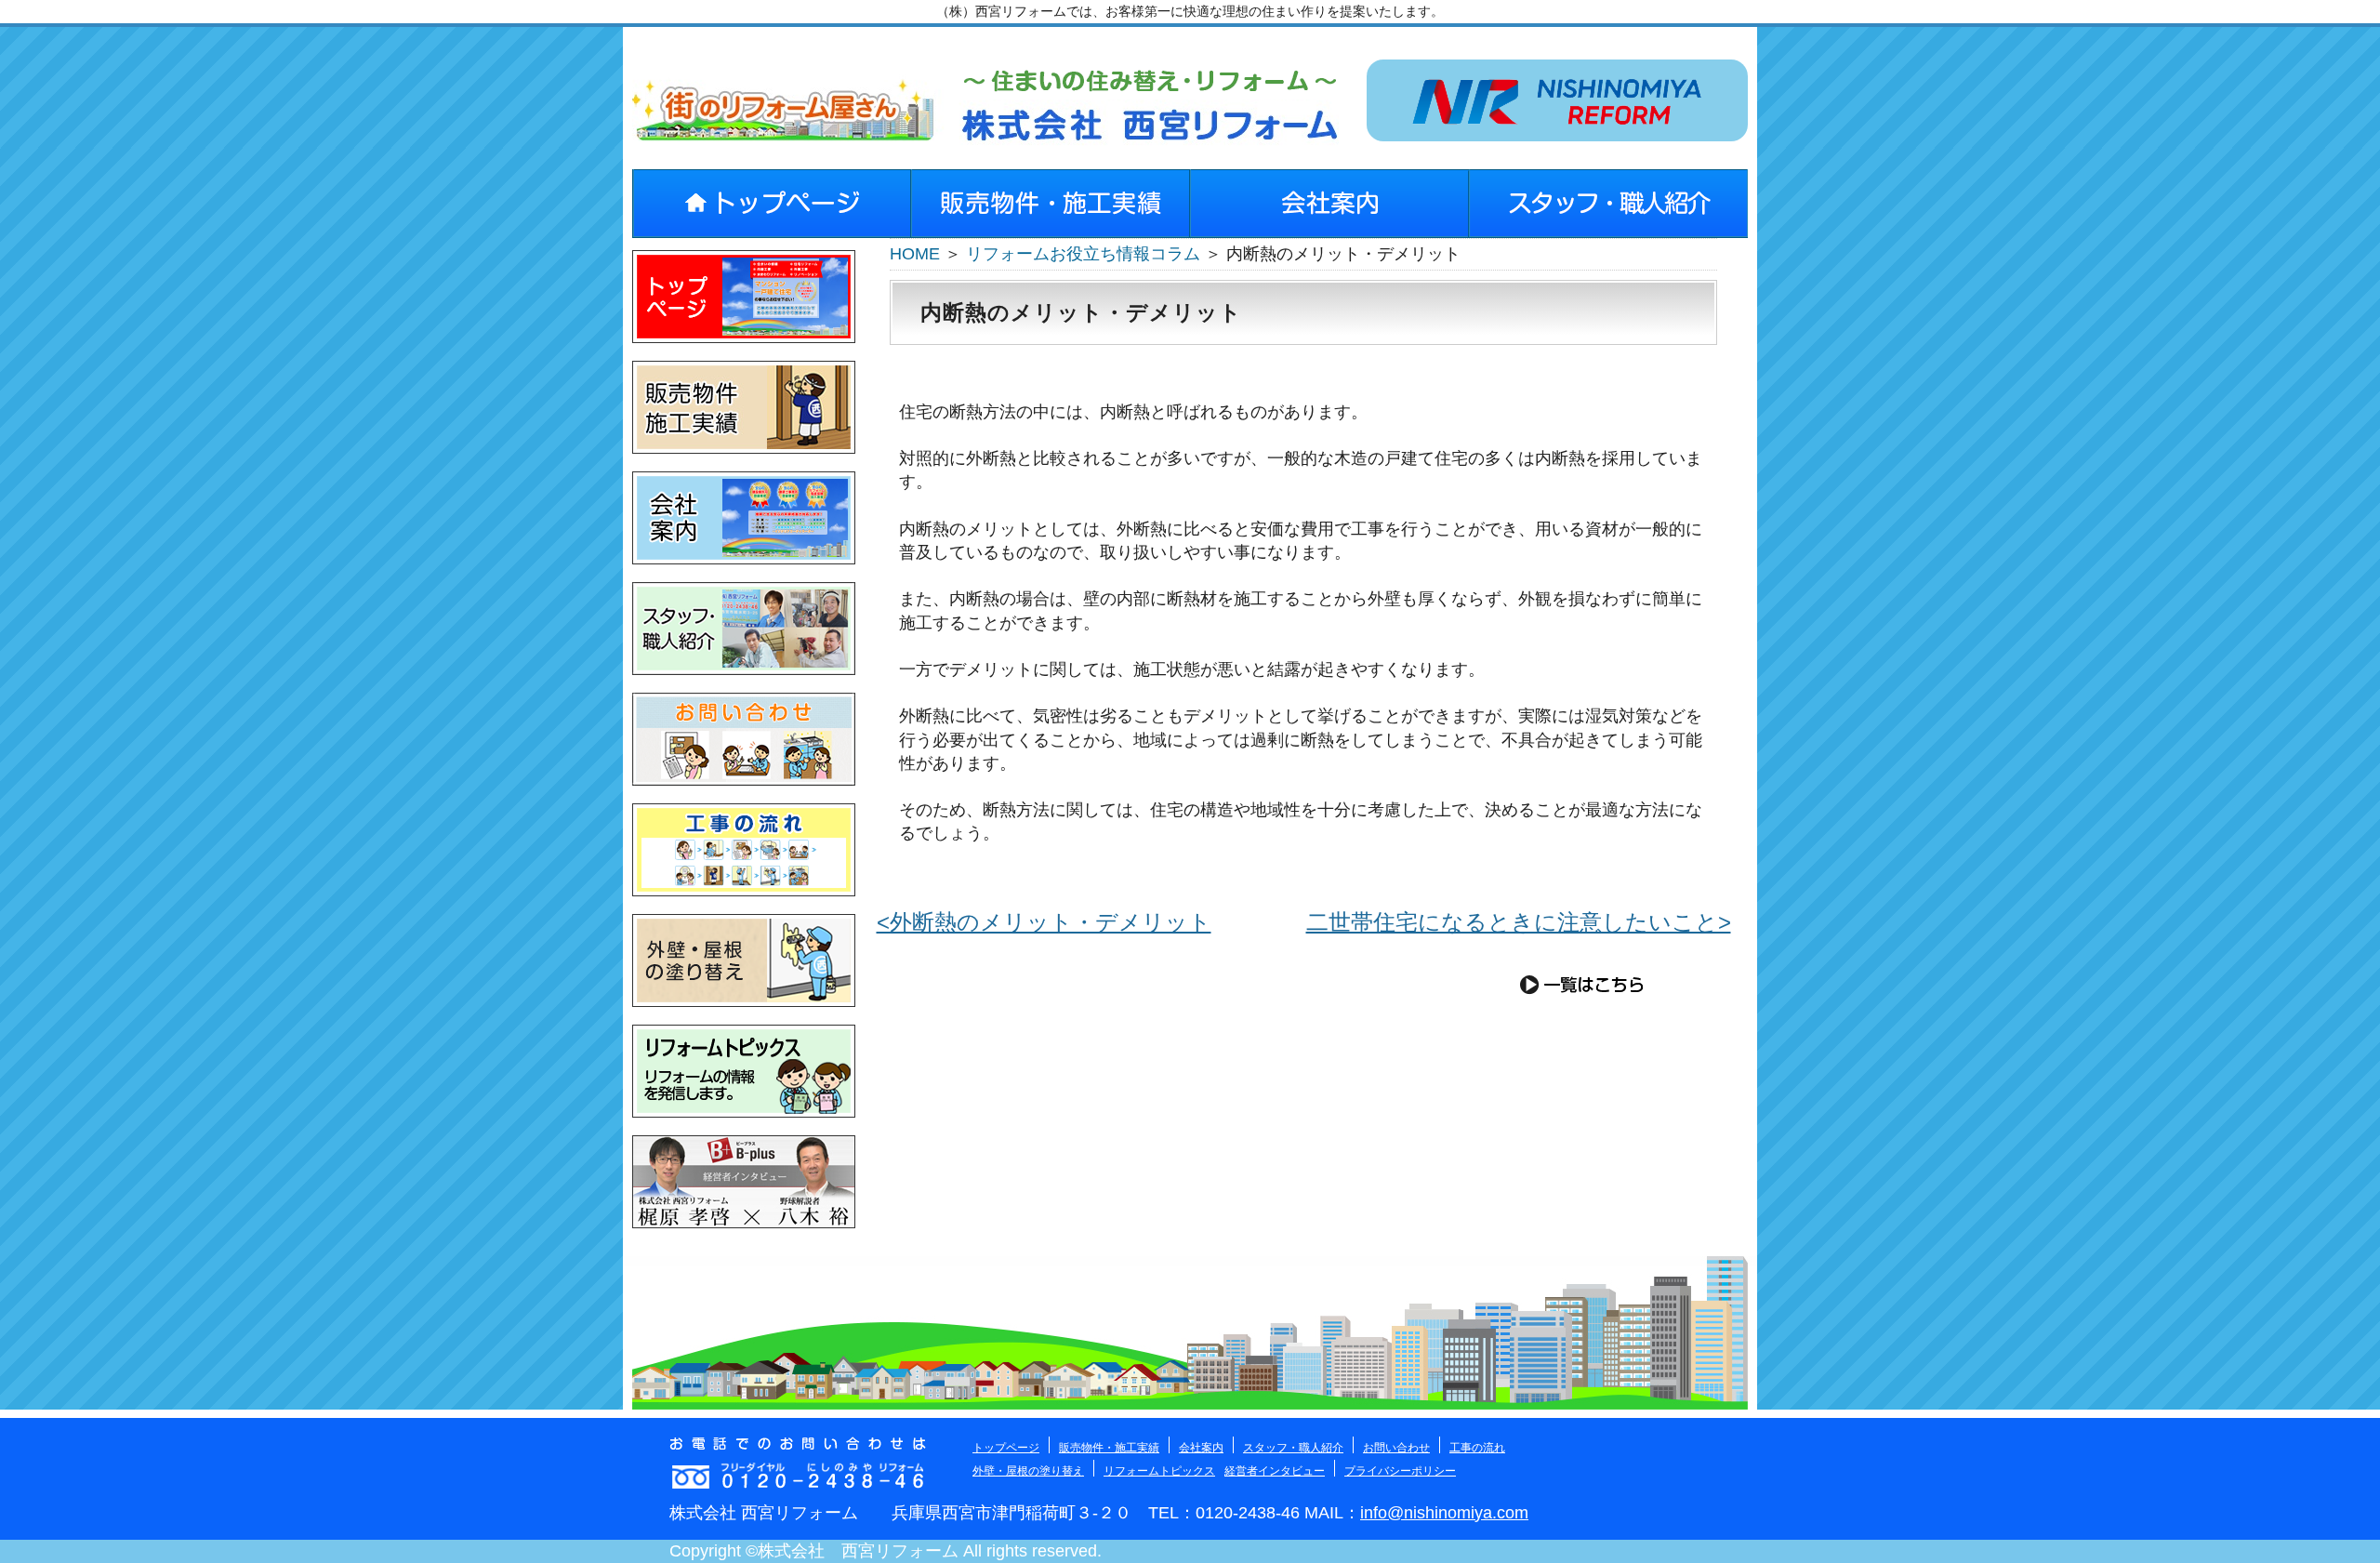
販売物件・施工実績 (1109, 1448)
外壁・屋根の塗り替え (1028, 1471)
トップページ (1006, 1448)
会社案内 (1201, 1448)
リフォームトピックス (1159, 1471)
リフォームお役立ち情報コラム (1083, 254)
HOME (915, 254)
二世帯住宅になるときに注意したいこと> (1519, 922)
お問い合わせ (1396, 1448)
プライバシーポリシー (1400, 1471)
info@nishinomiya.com (1444, 1513)
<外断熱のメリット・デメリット (1044, 922)
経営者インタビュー (1275, 1471)
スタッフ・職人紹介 (1293, 1448)
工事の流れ (1477, 1448)
